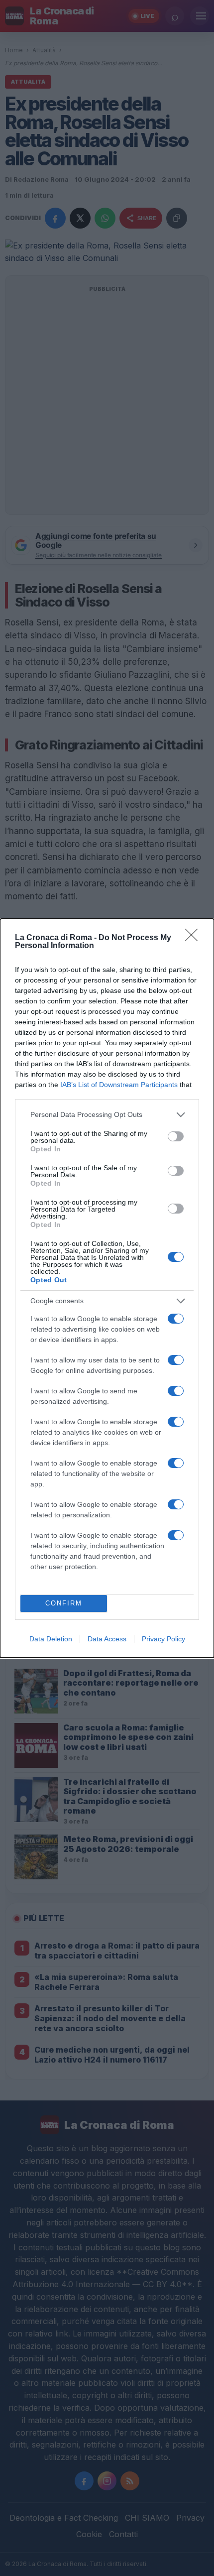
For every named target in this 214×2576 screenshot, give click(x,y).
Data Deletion (51, 1639)
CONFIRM (64, 1603)
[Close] (195, 938)
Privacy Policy (163, 1639)
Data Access (107, 1639)
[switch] (176, 1136)
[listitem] (107, 1115)
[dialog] (107, 1288)
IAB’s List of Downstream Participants (119, 1085)
